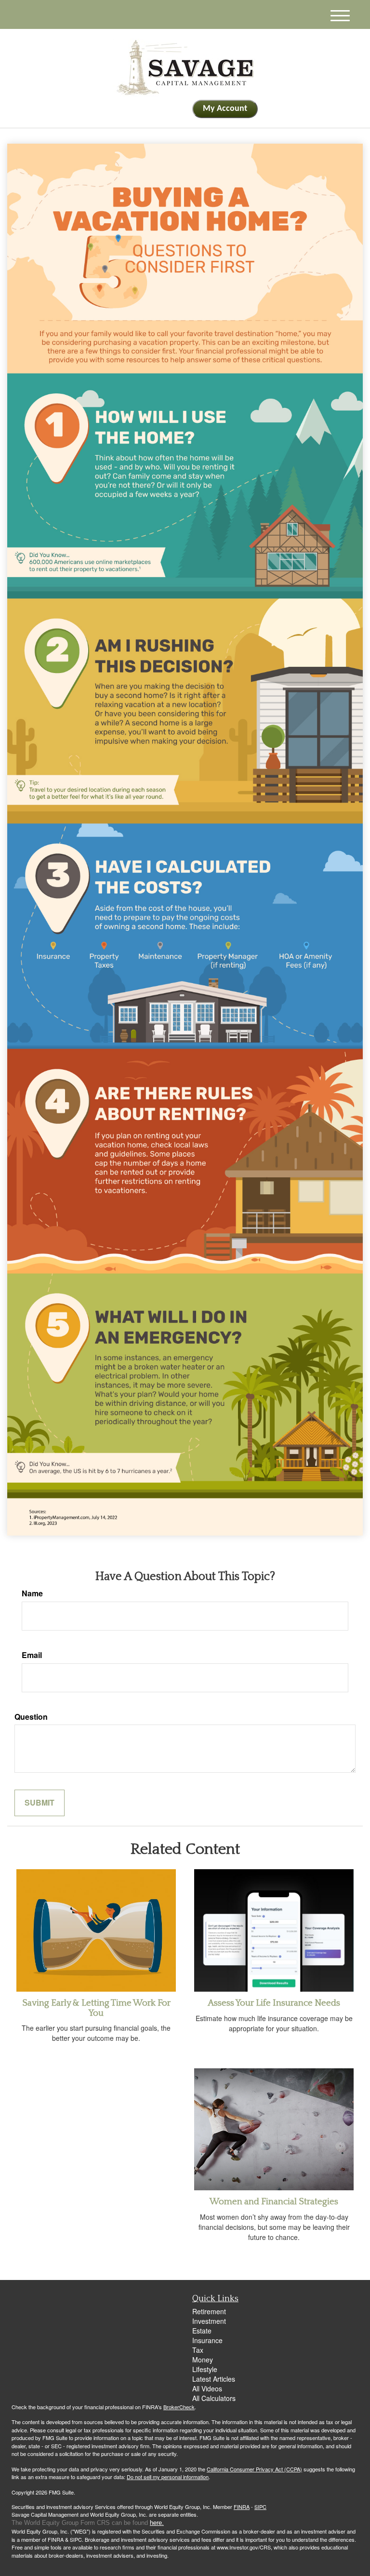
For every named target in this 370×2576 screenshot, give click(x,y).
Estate (202, 2331)
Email (32, 1655)
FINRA (242, 2507)
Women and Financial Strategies (274, 2202)
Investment (209, 2321)
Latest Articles (214, 2379)
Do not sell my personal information (168, 2477)
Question (31, 1717)
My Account (225, 109)
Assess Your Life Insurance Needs (274, 2003)
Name (32, 1593)
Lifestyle (205, 2369)
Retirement (209, 2311)
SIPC (260, 2507)
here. (157, 2523)
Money (203, 2360)
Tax (198, 2350)
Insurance (207, 2340)
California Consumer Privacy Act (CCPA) (254, 2469)
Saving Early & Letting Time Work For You (96, 2008)
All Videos (207, 2388)
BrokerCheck (179, 2407)
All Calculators (214, 2398)
